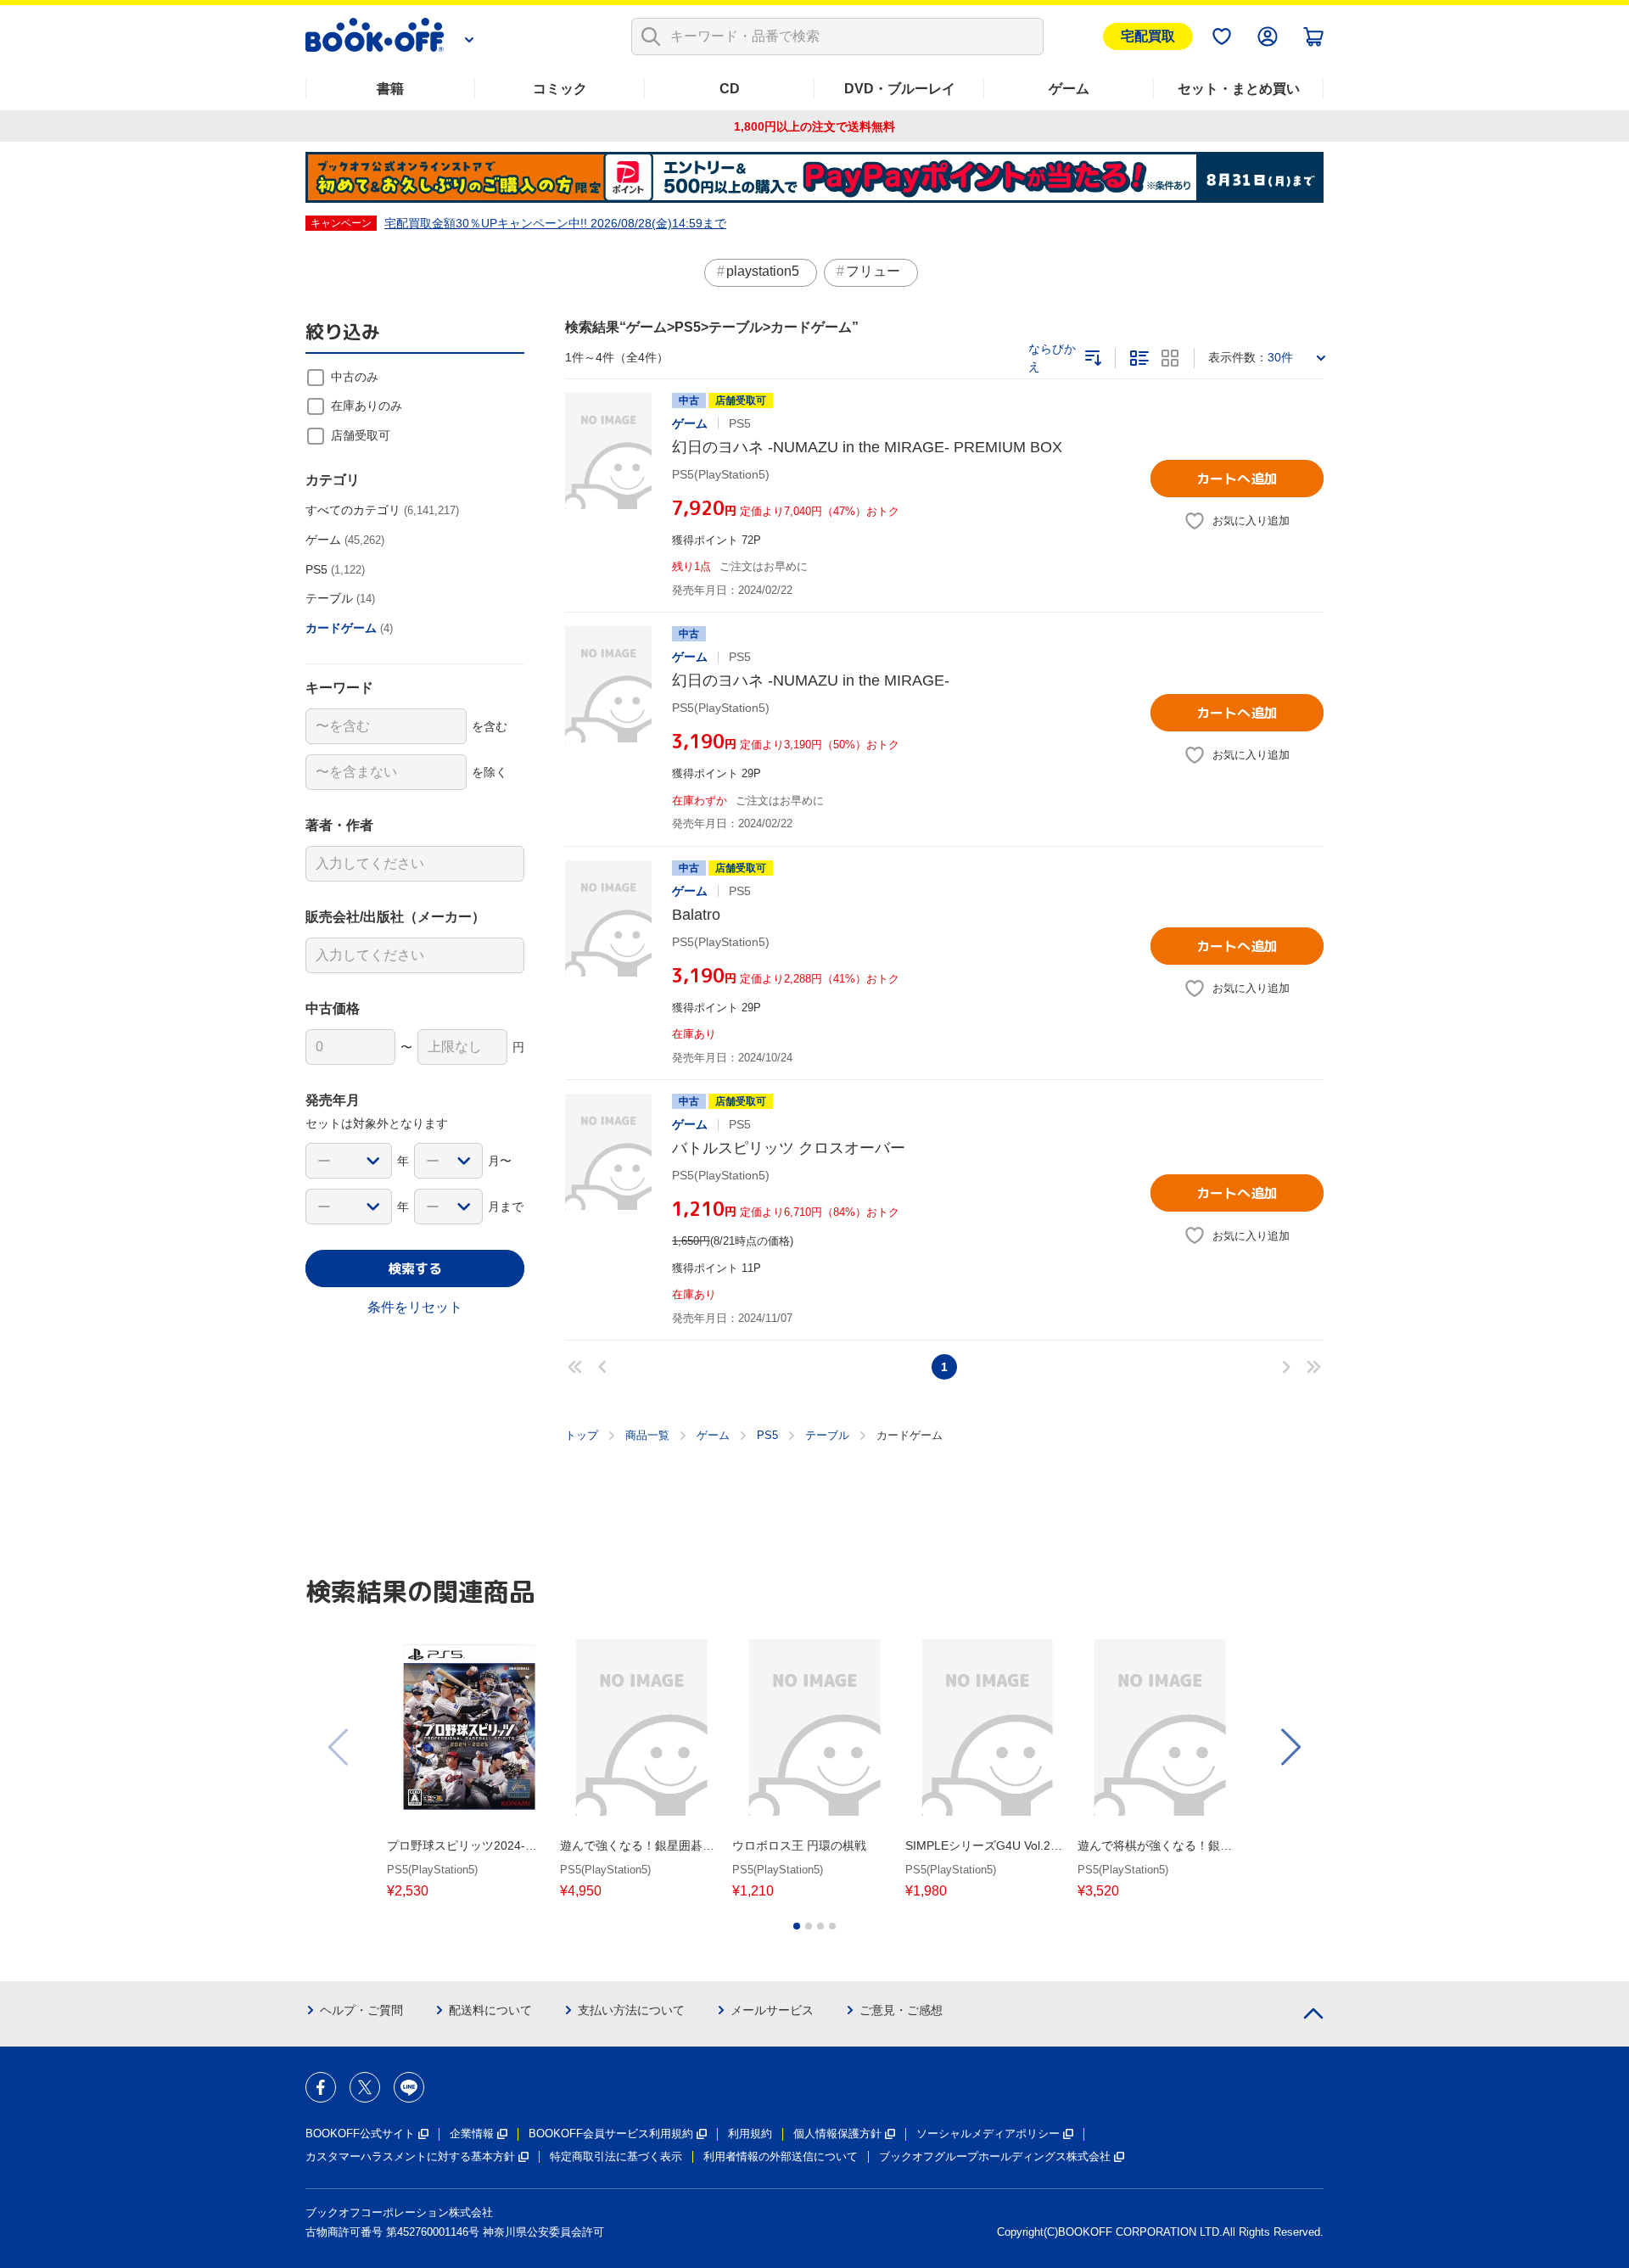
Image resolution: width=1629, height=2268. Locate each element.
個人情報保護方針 (837, 2134)
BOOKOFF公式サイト (360, 2134)
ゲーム (1069, 89)
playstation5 (763, 271)
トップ (582, 1435)
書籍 (390, 89)
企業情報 (472, 2134)
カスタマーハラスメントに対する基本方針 (410, 2156)
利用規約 (750, 2134)
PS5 (767, 1435)
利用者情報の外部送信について (781, 2156)
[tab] (797, 1926)
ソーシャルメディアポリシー (988, 2134)
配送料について (490, 2010)
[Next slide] (1290, 1747)
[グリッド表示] (1170, 358)
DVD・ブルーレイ (900, 89)
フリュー (873, 271)
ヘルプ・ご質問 (361, 2010)
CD (730, 89)
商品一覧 (647, 1435)
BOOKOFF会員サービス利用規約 (611, 2134)
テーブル (827, 1435)
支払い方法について (631, 2010)
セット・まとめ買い (1239, 89)
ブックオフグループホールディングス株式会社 (995, 2156)
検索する (415, 1268)
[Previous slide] (339, 1747)
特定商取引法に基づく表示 (616, 2156)
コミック (560, 89)
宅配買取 (1148, 36)
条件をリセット (415, 1307)
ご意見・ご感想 (901, 2010)
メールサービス (772, 2010)
